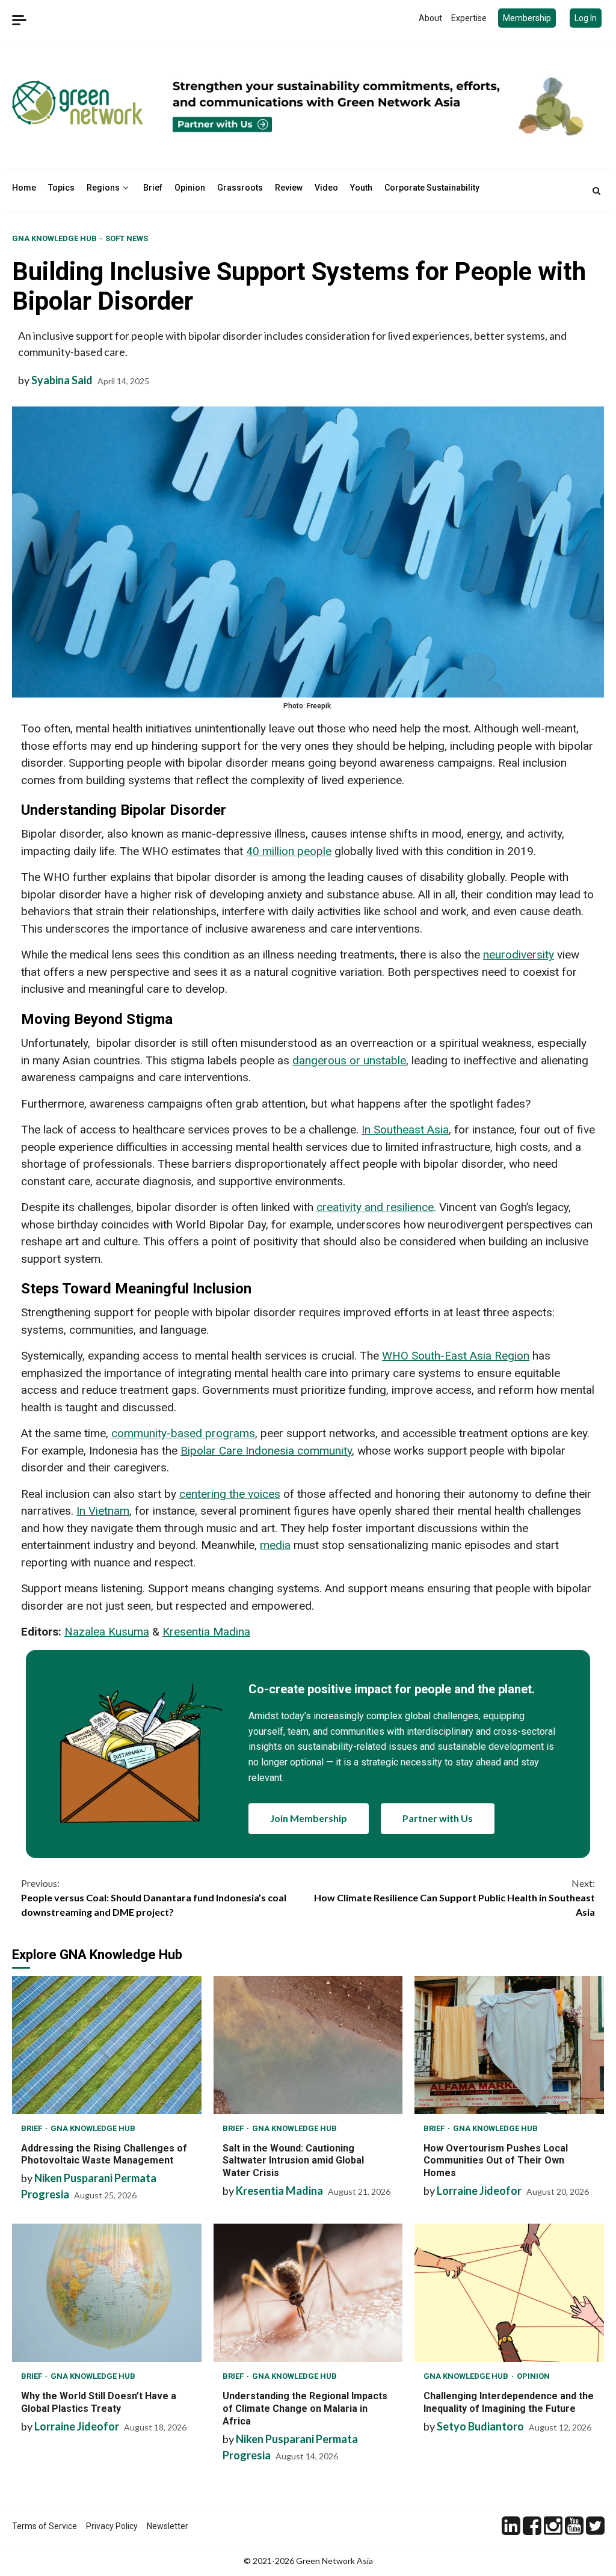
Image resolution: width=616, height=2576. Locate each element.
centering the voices (230, 1494)
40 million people (289, 851)
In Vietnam (103, 1511)
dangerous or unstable (349, 1060)
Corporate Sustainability (432, 188)
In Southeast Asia (405, 1130)
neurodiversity (519, 955)
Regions (103, 188)
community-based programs (183, 1433)
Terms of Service (45, 2526)
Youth (361, 188)
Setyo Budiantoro (480, 2426)
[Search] (596, 191)
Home (24, 188)
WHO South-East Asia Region (456, 1356)
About (430, 18)
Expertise (469, 18)
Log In (586, 18)
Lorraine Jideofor (479, 2191)
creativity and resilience (375, 1207)
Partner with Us (438, 1818)
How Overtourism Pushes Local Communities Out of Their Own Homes (509, 2045)
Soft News (127, 238)
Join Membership (309, 1818)
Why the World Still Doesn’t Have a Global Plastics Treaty (107, 2293)
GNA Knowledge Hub (55, 238)
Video (326, 188)
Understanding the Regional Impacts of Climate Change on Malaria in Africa (308, 2293)
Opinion (190, 188)
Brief (153, 188)
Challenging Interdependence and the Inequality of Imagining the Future (509, 2293)
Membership (527, 18)
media (275, 1545)
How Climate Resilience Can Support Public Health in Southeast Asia (454, 1897)
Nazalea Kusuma (107, 1632)
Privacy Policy (112, 2526)
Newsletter (168, 2526)
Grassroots (240, 188)
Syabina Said (62, 380)
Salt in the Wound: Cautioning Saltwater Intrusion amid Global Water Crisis (308, 2045)
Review (289, 188)
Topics (61, 188)
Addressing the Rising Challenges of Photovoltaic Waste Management (107, 2045)
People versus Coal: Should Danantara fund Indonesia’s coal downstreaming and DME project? (154, 1897)
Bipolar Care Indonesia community (266, 1451)
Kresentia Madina (206, 1632)
